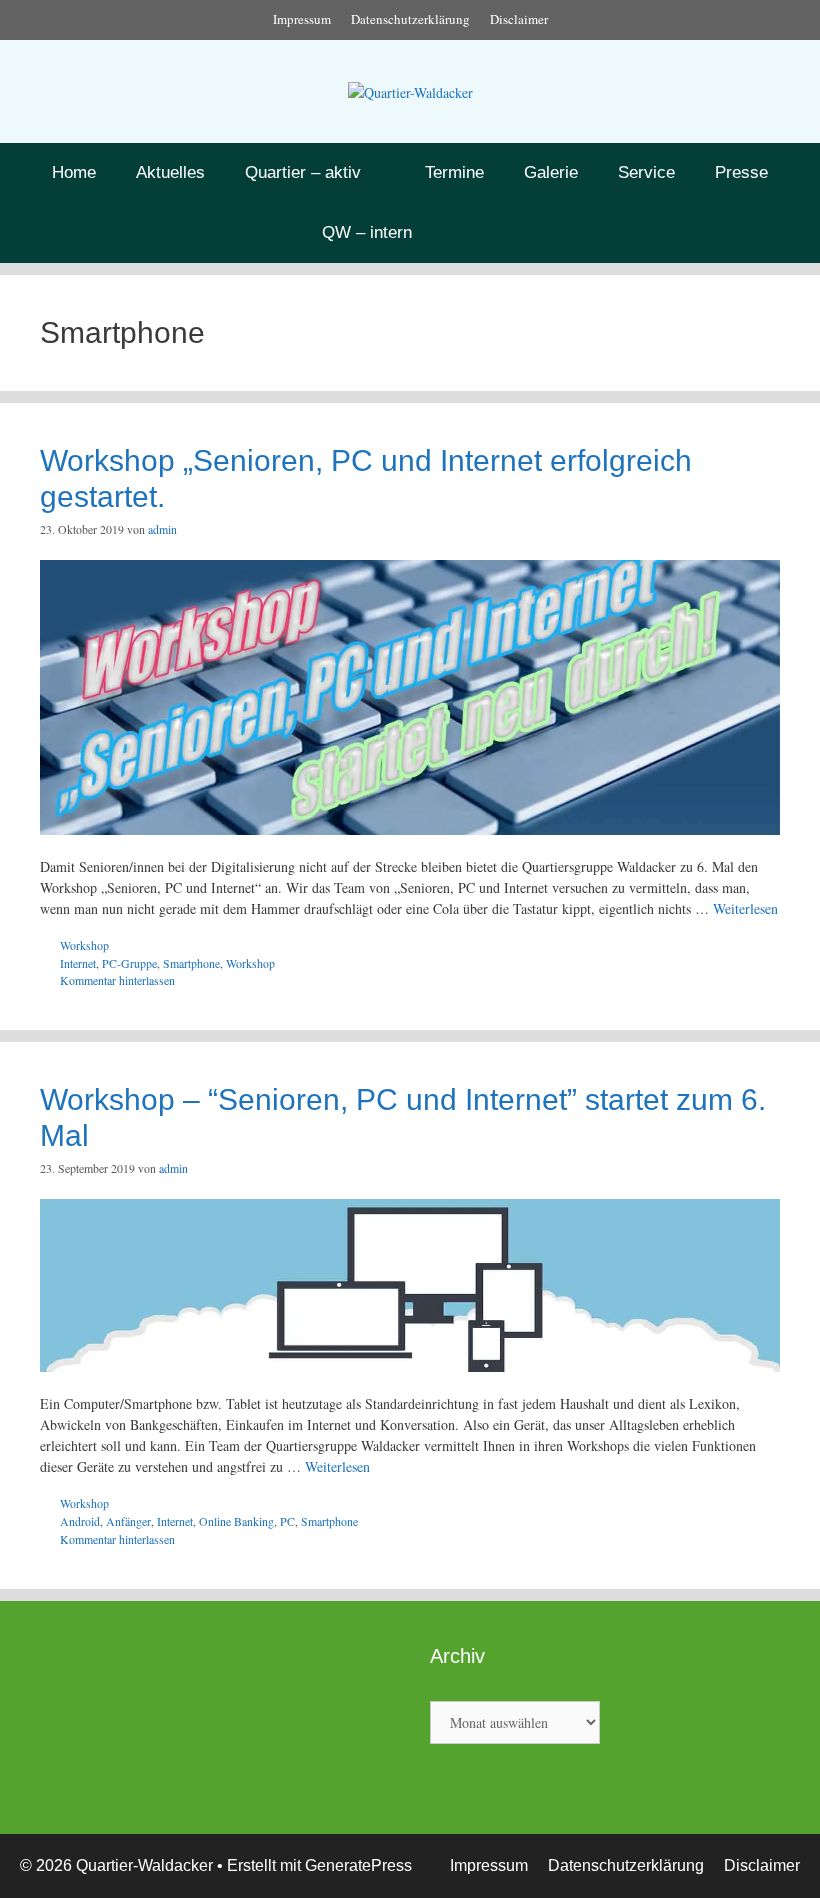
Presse (741, 172)
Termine (454, 172)
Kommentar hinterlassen (117, 980)
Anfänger (128, 1521)
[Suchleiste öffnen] (487, 233)
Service (646, 172)
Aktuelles (170, 172)
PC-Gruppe (129, 963)
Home (74, 172)
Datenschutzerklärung (410, 19)
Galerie (551, 172)
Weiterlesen (745, 908)
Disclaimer (519, 19)
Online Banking (236, 1521)
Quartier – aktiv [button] (303, 172)
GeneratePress (358, 1865)
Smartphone (191, 963)
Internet (78, 963)
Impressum (302, 19)
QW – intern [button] (367, 232)
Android (80, 1521)
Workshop (84, 945)
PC (287, 1521)
